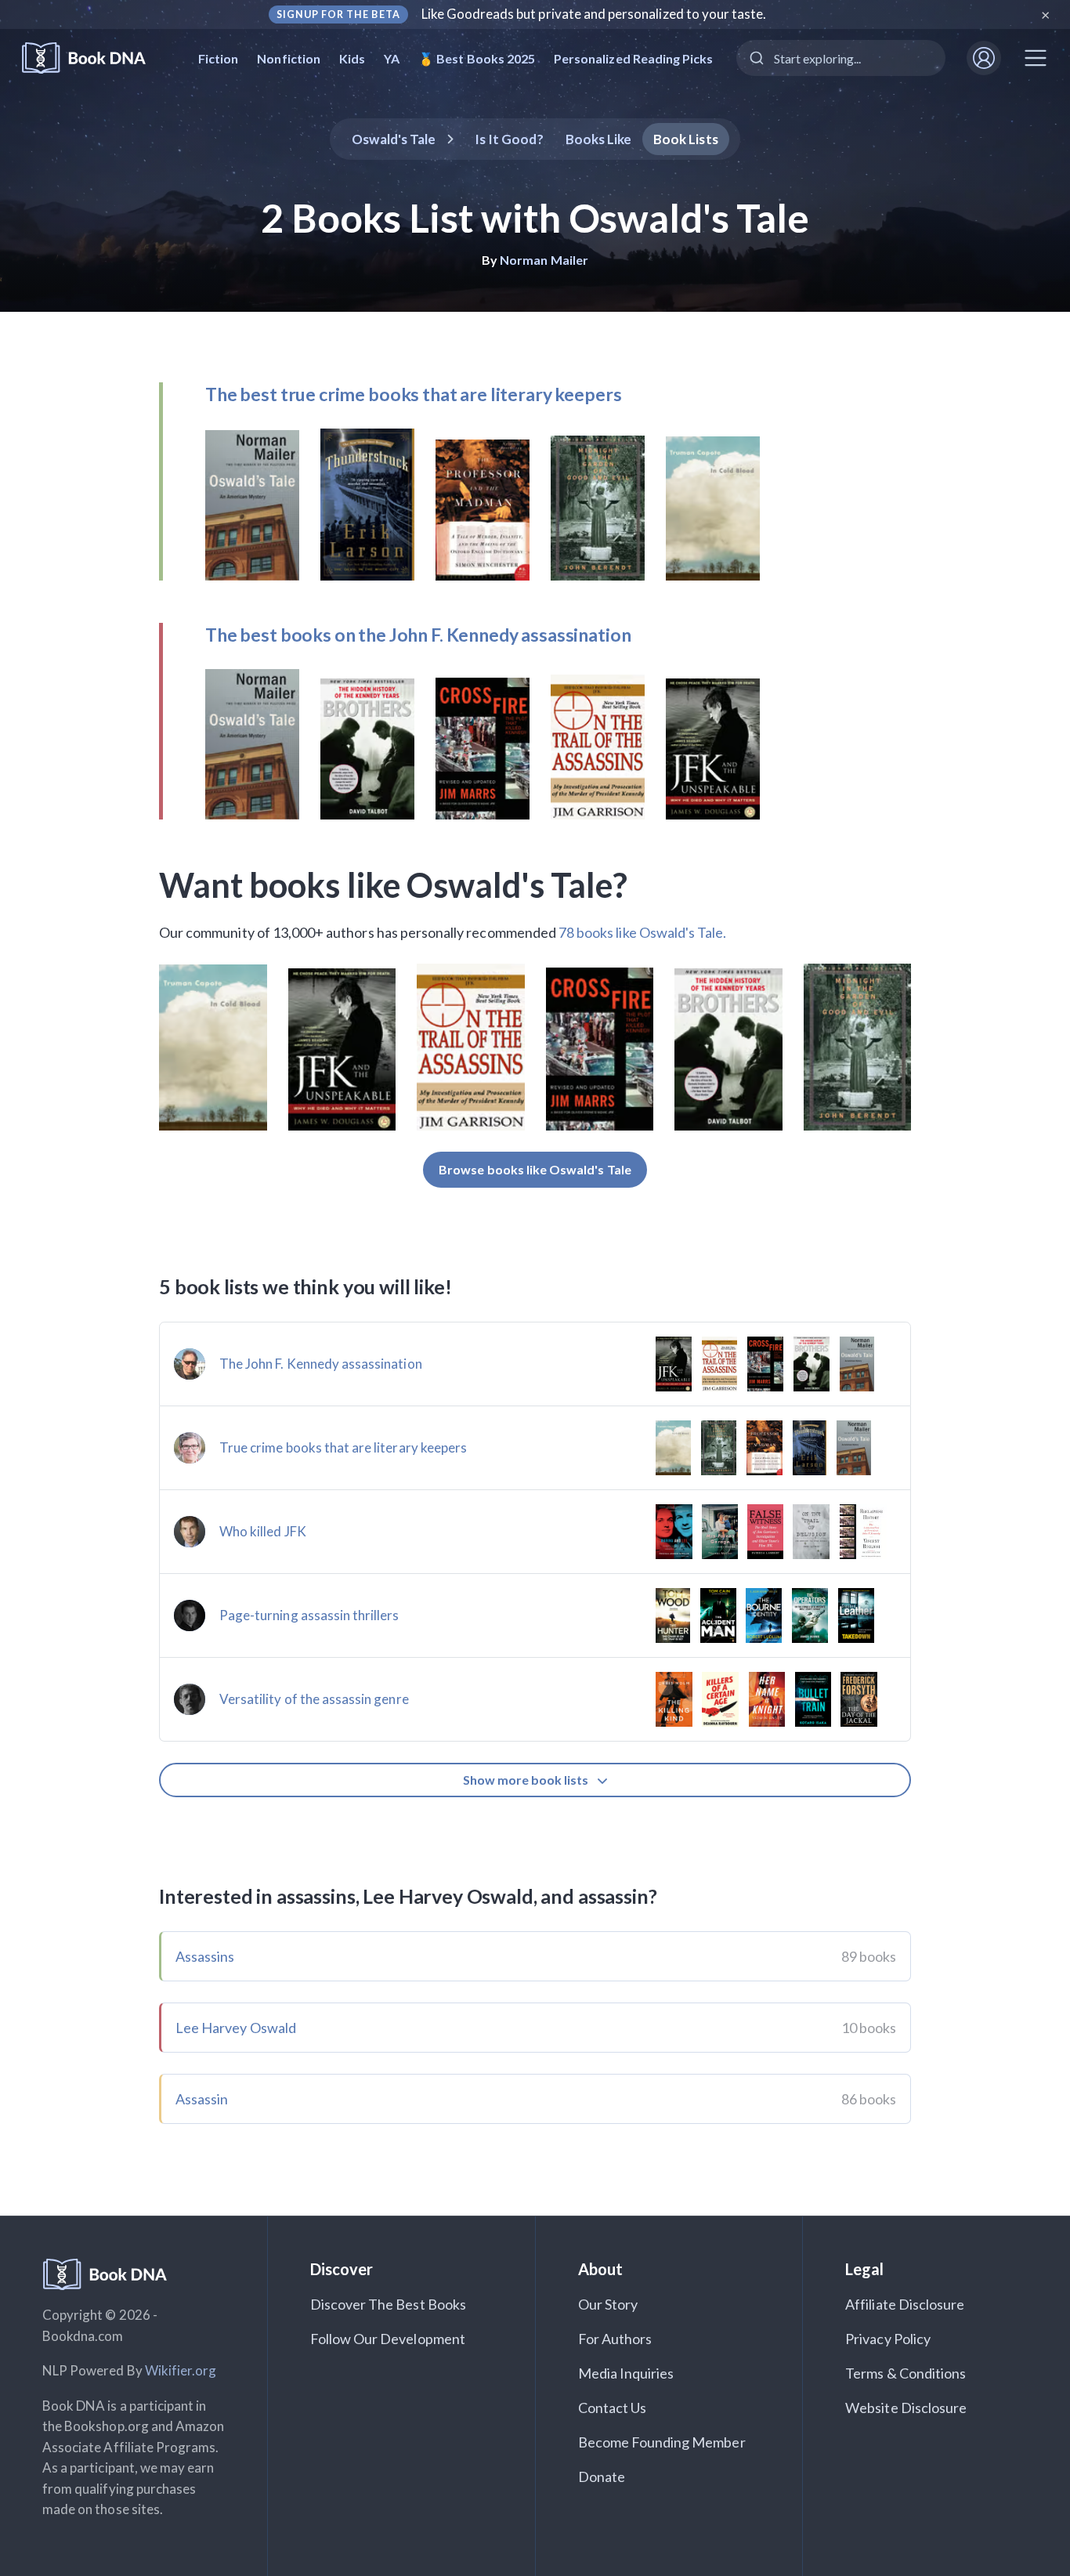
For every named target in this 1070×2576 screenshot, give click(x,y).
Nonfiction (289, 58)
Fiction (218, 58)
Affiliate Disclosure (905, 2304)
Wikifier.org (181, 2370)
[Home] (94, 58)
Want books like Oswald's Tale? (394, 885)
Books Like (599, 139)
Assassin (202, 2099)
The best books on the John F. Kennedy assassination (418, 635)
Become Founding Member (662, 2442)
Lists (686, 139)
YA (392, 58)
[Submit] (756, 58)
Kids (352, 58)
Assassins (205, 1956)
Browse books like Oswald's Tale (535, 1169)
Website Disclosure (906, 2408)
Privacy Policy (888, 2339)
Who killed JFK (263, 1531)
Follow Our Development (388, 2339)
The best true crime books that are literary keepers (413, 394)
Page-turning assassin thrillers (309, 1615)
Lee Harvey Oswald (236, 2028)
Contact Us (613, 2408)
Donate (602, 2477)
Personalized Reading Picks (633, 58)
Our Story (608, 2304)
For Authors (615, 2339)
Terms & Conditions (906, 2373)
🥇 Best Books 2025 (477, 58)
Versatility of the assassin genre (314, 1699)
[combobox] (841, 58)
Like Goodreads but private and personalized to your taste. (594, 14)
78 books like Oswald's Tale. (642, 932)
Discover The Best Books (388, 2304)
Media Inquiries (626, 2373)
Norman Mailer (544, 260)
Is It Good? (509, 139)
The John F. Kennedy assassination (321, 1364)
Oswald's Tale (394, 139)
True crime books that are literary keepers (343, 1447)
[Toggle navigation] (1036, 58)
